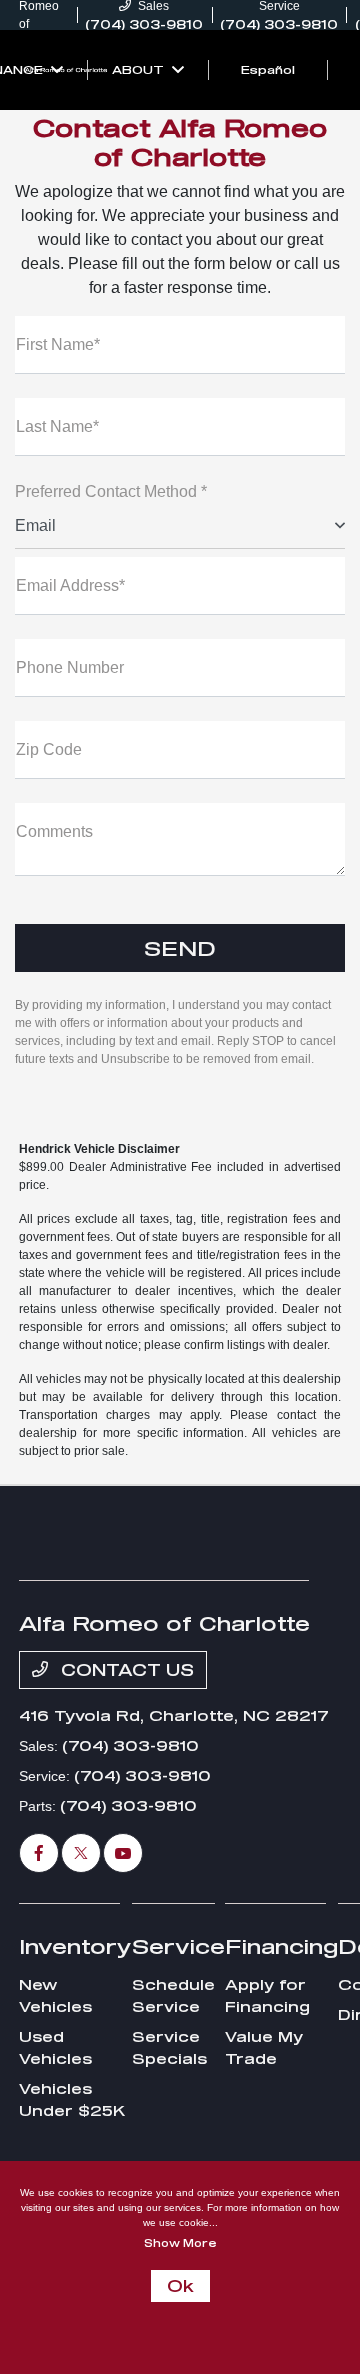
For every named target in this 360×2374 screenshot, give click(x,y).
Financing (281, 1946)
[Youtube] (123, 1853)
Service (178, 1946)
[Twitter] (81, 1853)
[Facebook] (39, 1853)
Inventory (75, 1946)
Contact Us (125, 1669)
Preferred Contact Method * (111, 491)
